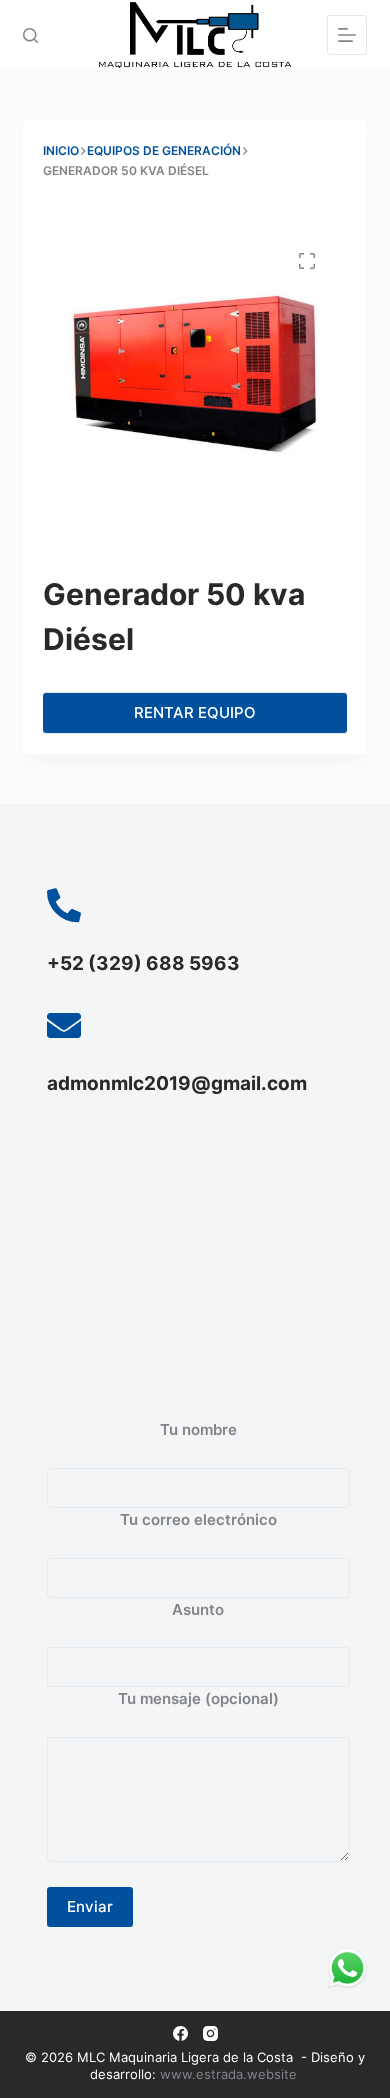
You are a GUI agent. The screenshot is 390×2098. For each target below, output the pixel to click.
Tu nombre (198, 1429)
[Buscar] (30, 35)
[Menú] (347, 35)
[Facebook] (180, 2033)
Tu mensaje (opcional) (198, 1698)
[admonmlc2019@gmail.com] (64, 1025)
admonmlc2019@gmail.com (177, 1083)
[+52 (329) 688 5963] (64, 905)
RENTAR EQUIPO (195, 712)
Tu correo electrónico (198, 1519)
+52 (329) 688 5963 (143, 963)
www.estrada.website (230, 2074)
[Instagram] (210, 2033)
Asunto (198, 1609)
